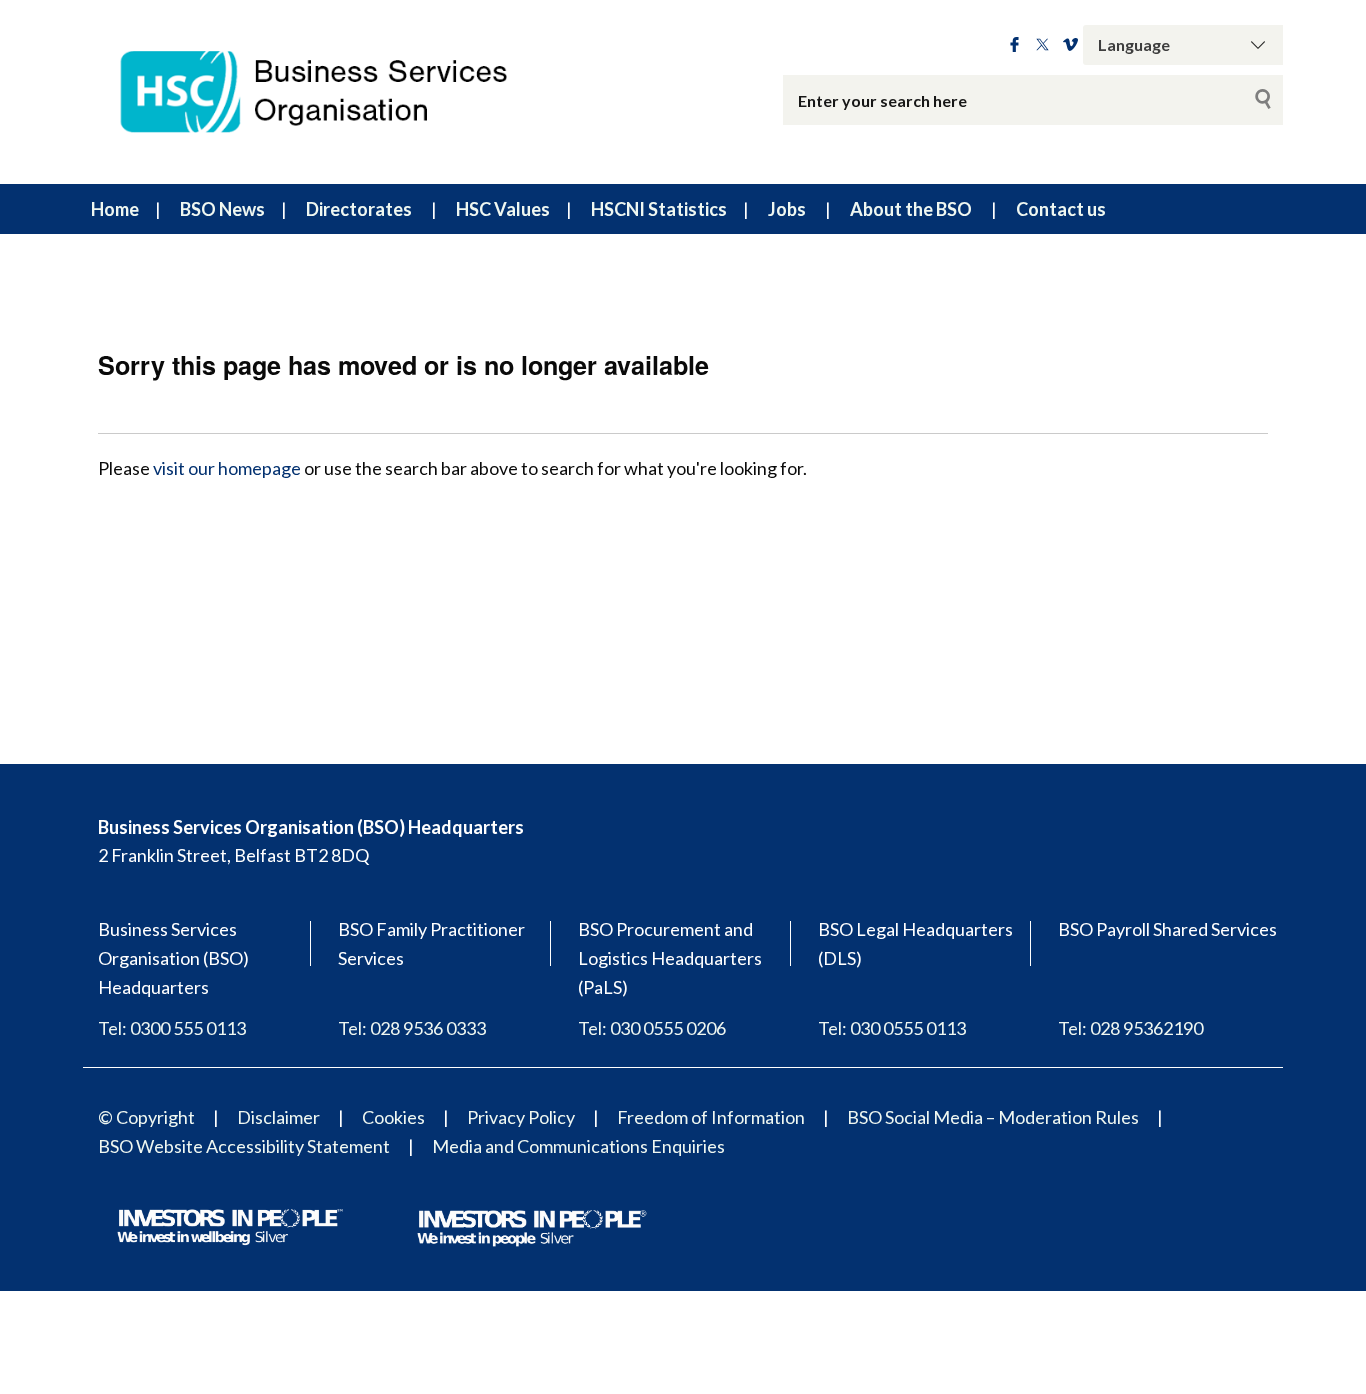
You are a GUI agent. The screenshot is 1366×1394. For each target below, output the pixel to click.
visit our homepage (227, 468)
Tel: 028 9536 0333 (412, 1028)
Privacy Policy (521, 1117)
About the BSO (911, 209)
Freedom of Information (711, 1117)
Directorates (359, 209)
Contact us (1061, 209)
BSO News (222, 209)
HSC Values (503, 209)
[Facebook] (1014, 45)
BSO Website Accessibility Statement (244, 1146)
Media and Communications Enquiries (578, 1146)
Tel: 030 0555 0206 (652, 1028)
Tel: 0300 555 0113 (172, 1028)
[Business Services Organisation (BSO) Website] (333, 92)
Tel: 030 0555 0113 (892, 1028)
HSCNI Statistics (659, 209)
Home (115, 209)
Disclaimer (278, 1117)
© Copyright (146, 1117)
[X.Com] (1042, 45)
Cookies (393, 1117)
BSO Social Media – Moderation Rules (993, 1117)
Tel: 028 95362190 (1130, 1028)
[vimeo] (1070, 45)
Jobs (787, 209)
